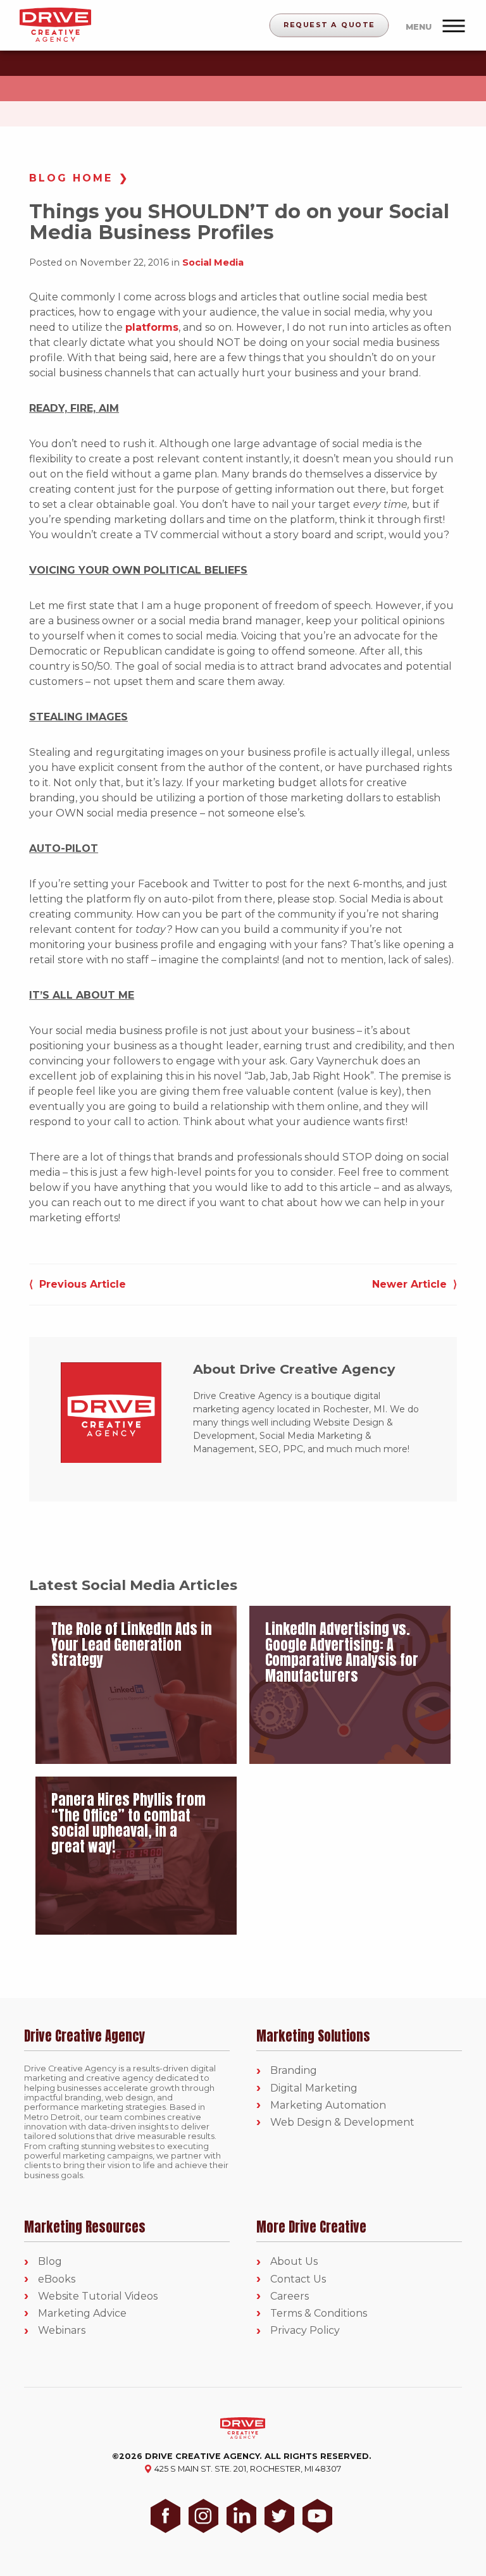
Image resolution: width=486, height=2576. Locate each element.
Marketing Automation (328, 2105)
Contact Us (298, 2279)
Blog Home (71, 178)
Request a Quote (329, 25)
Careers (290, 2296)
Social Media (213, 262)
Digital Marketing (314, 2088)
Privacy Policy (305, 2330)
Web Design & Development (342, 2122)
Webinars (62, 2330)
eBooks (57, 2279)
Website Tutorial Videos (98, 2296)
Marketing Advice (82, 2313)
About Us (294, 2261)
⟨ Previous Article (78, 1284)
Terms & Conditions (319, 2313)
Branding (294, 2070)
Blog (50, 2261)
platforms (152, 327)
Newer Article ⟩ (414, 1284)
